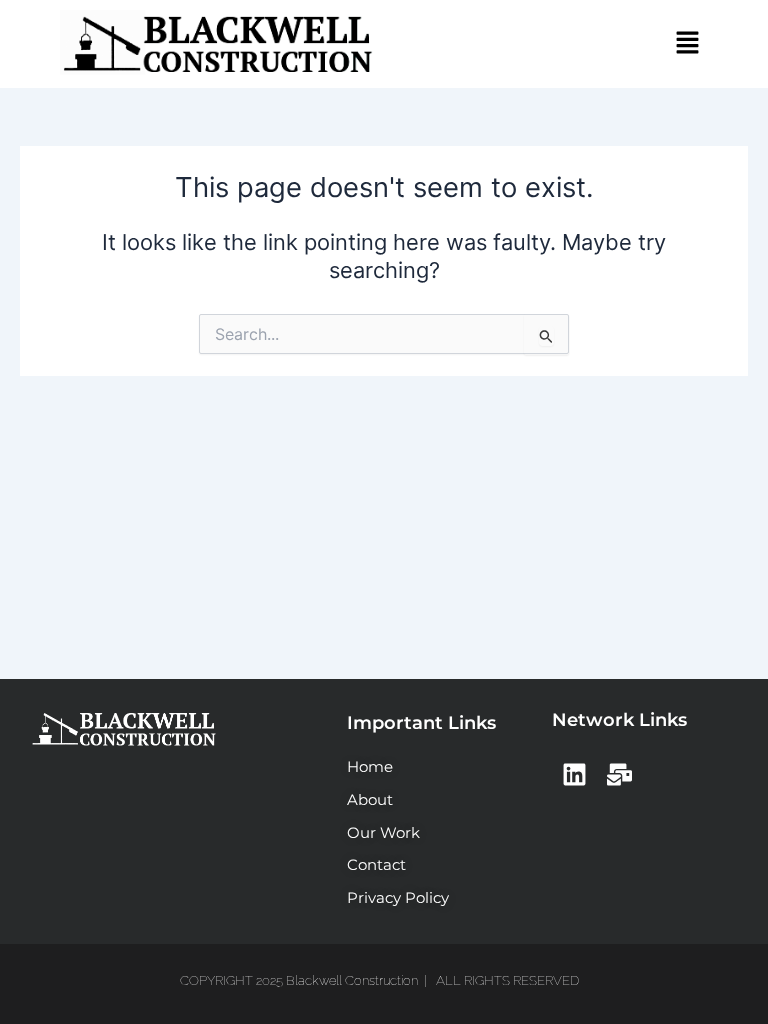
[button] (688, 43)
